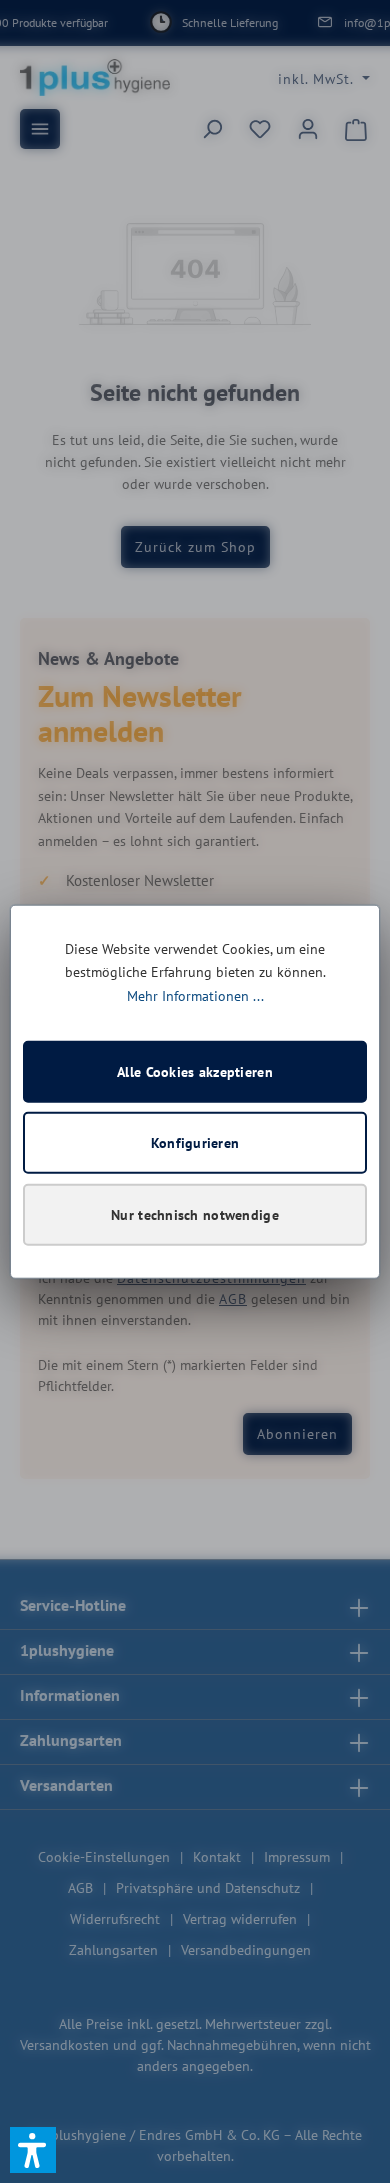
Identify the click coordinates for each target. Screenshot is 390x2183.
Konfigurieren (195, 1143)
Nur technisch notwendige (195, 1215)
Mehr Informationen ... (195, 996)
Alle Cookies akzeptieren (195, 1072)
